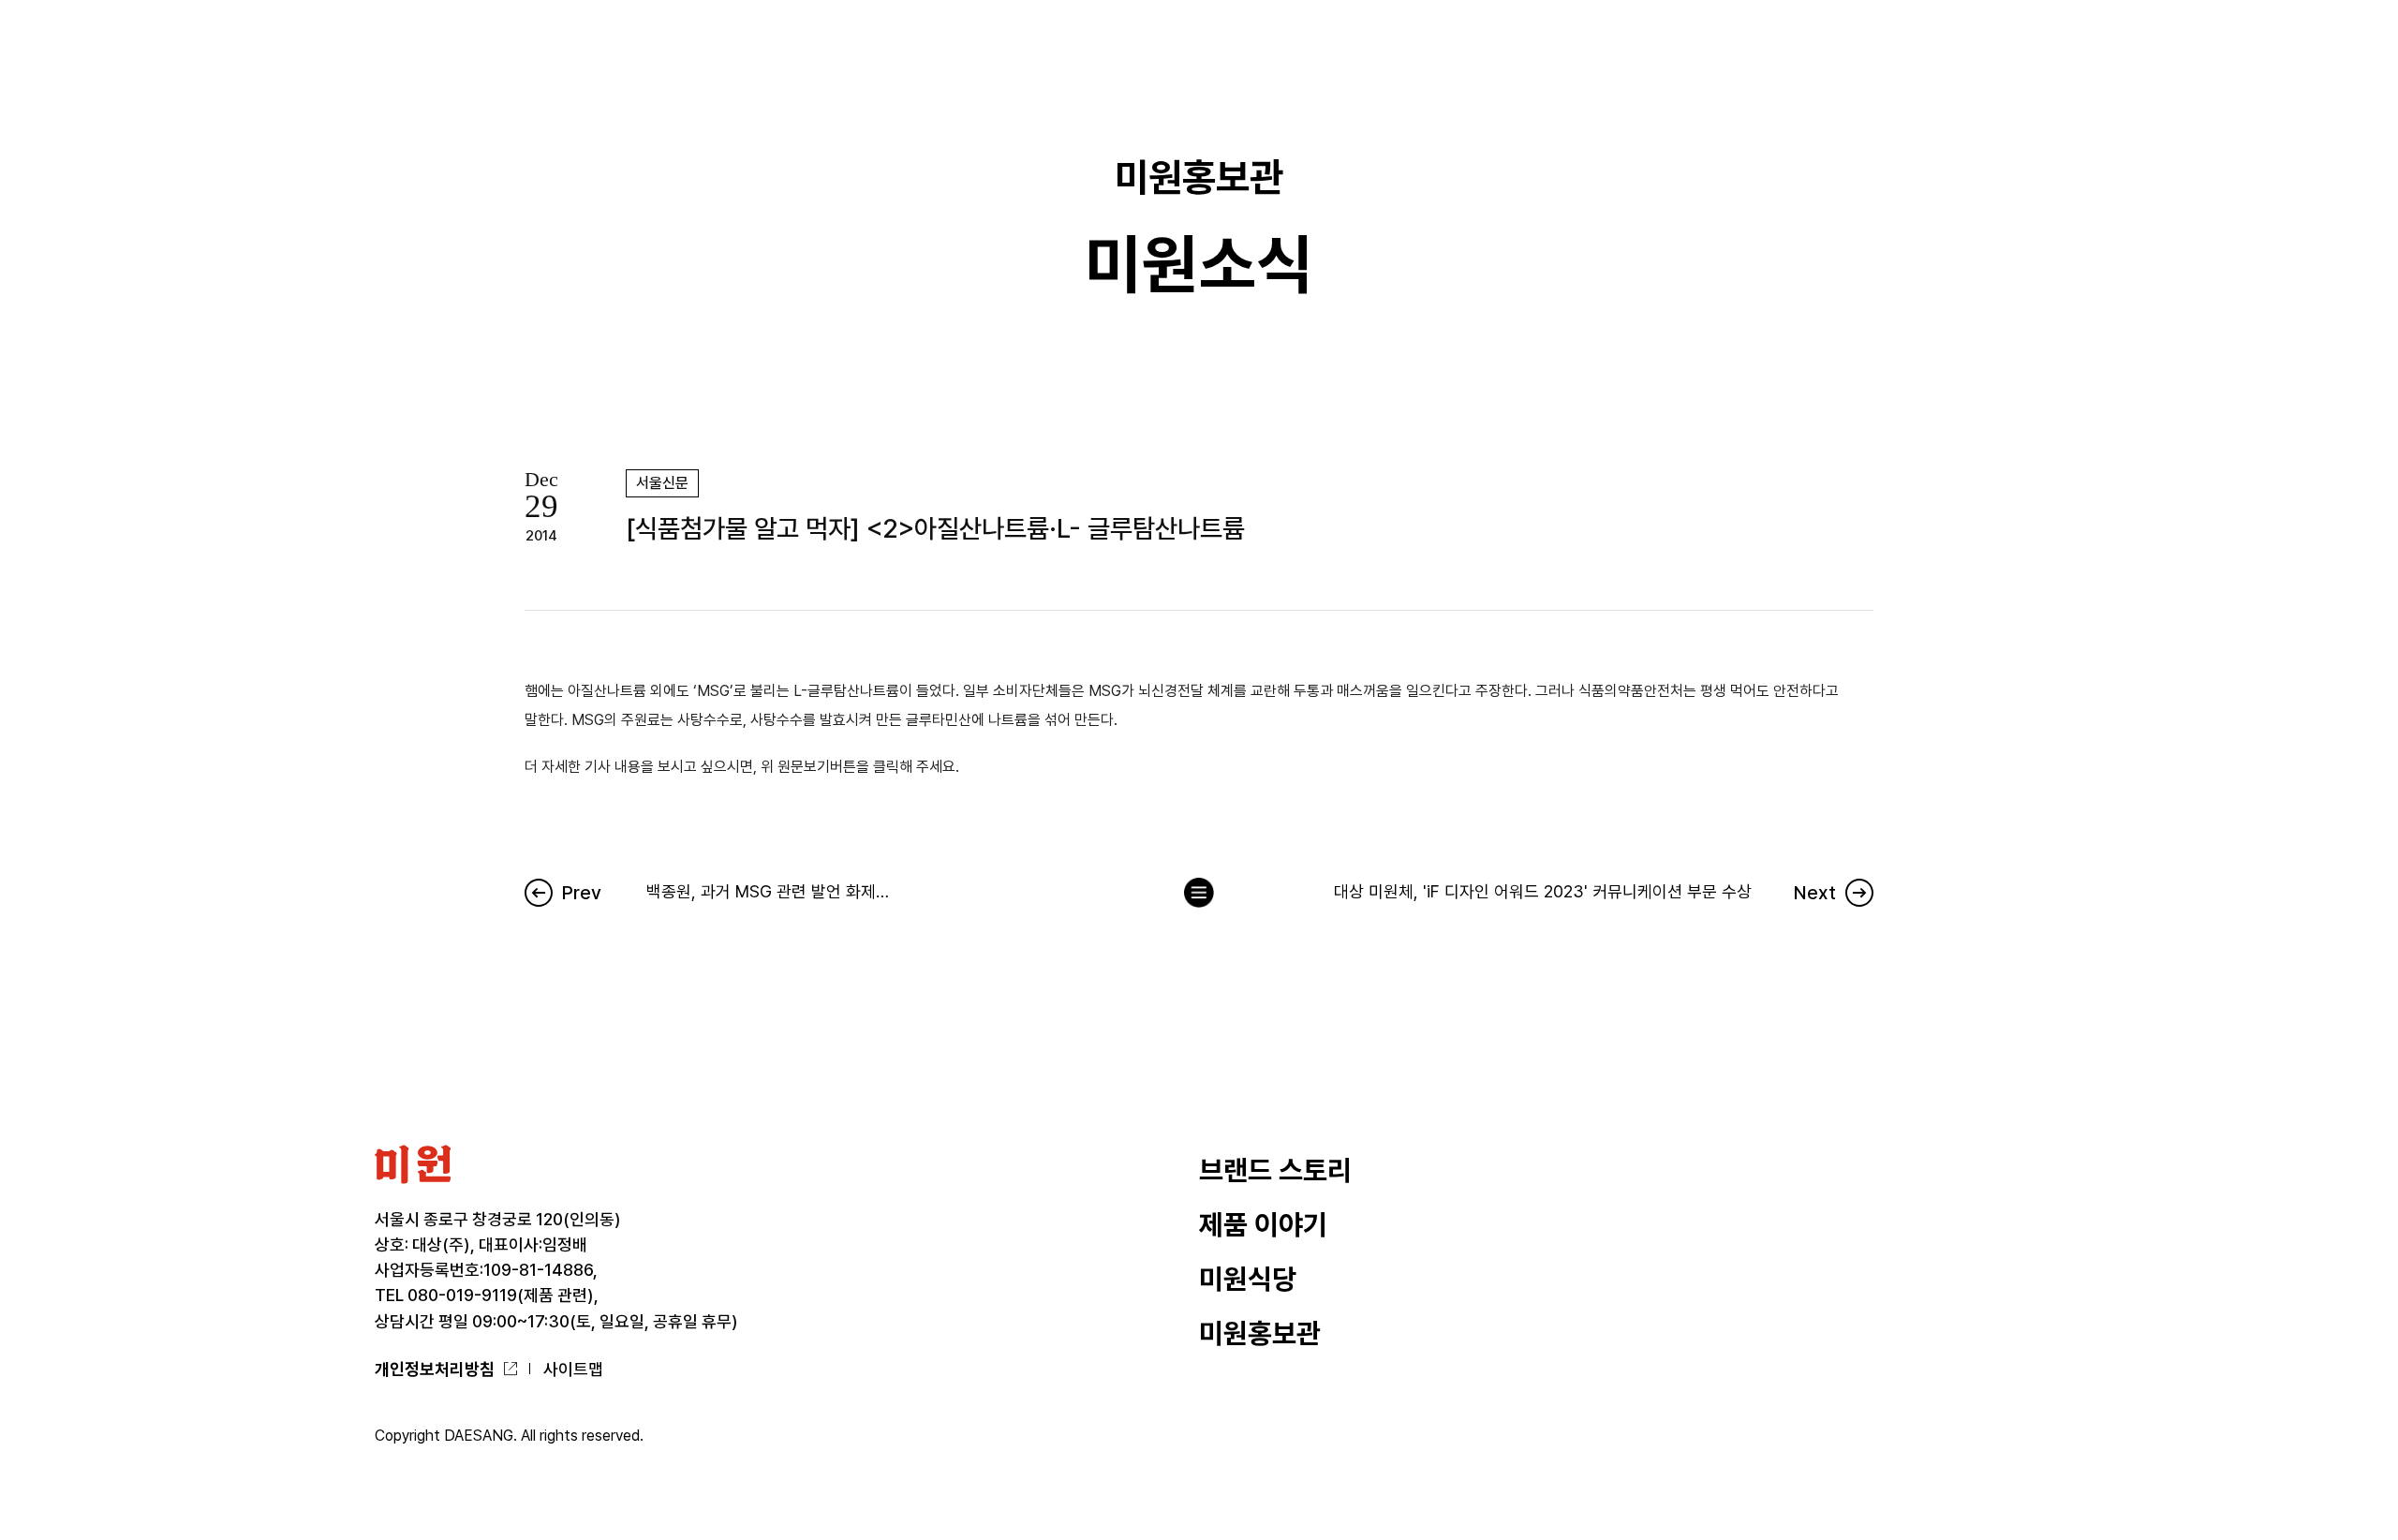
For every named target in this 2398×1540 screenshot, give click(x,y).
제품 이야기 (1263, 1225)
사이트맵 (573, 1369)
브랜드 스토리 (1275, 1170)
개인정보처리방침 (435, 1369)
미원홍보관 (1260, 1333)
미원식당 (1248, 1279)
